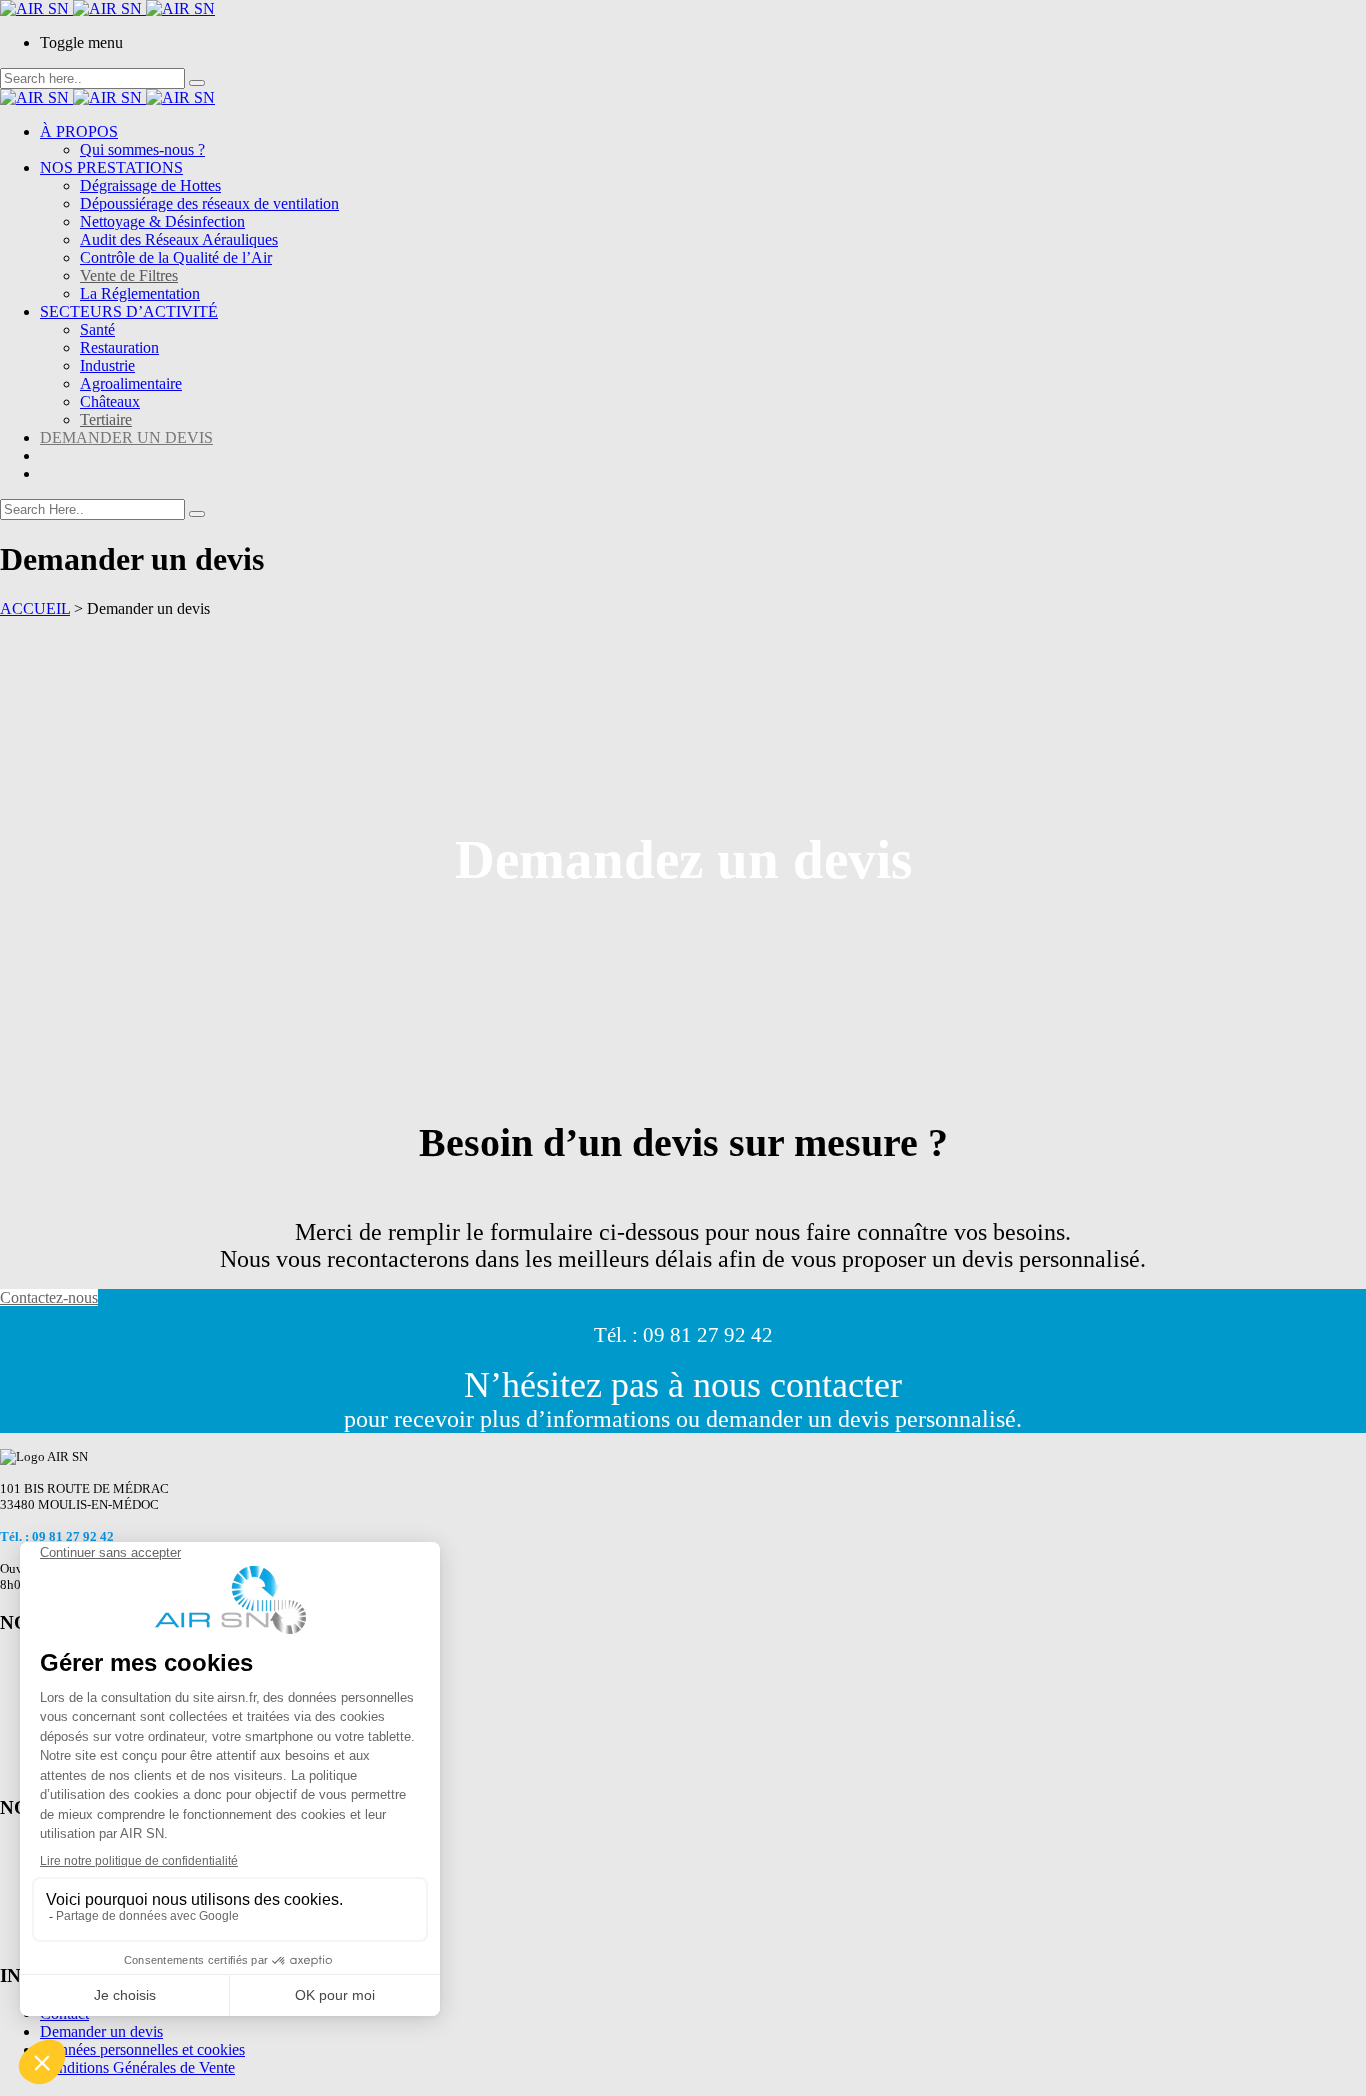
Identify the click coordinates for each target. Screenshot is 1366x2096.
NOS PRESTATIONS (111, 167)
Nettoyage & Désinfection (162, 221)
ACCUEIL (35, 608)
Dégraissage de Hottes (150, 185)
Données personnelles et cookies (142, 2049)
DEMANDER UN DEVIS (126, 437)
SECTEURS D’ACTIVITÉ (129, 311)
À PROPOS (79, 131)
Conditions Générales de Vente (137, 2067)
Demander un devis (101, 2031)
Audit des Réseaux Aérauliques (179, 239)
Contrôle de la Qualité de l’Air (176, 257)
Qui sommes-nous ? (142, 149)
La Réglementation (140, 293)
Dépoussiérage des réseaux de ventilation (209, 203)
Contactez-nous (49, 1297)
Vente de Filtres (129, 275)
